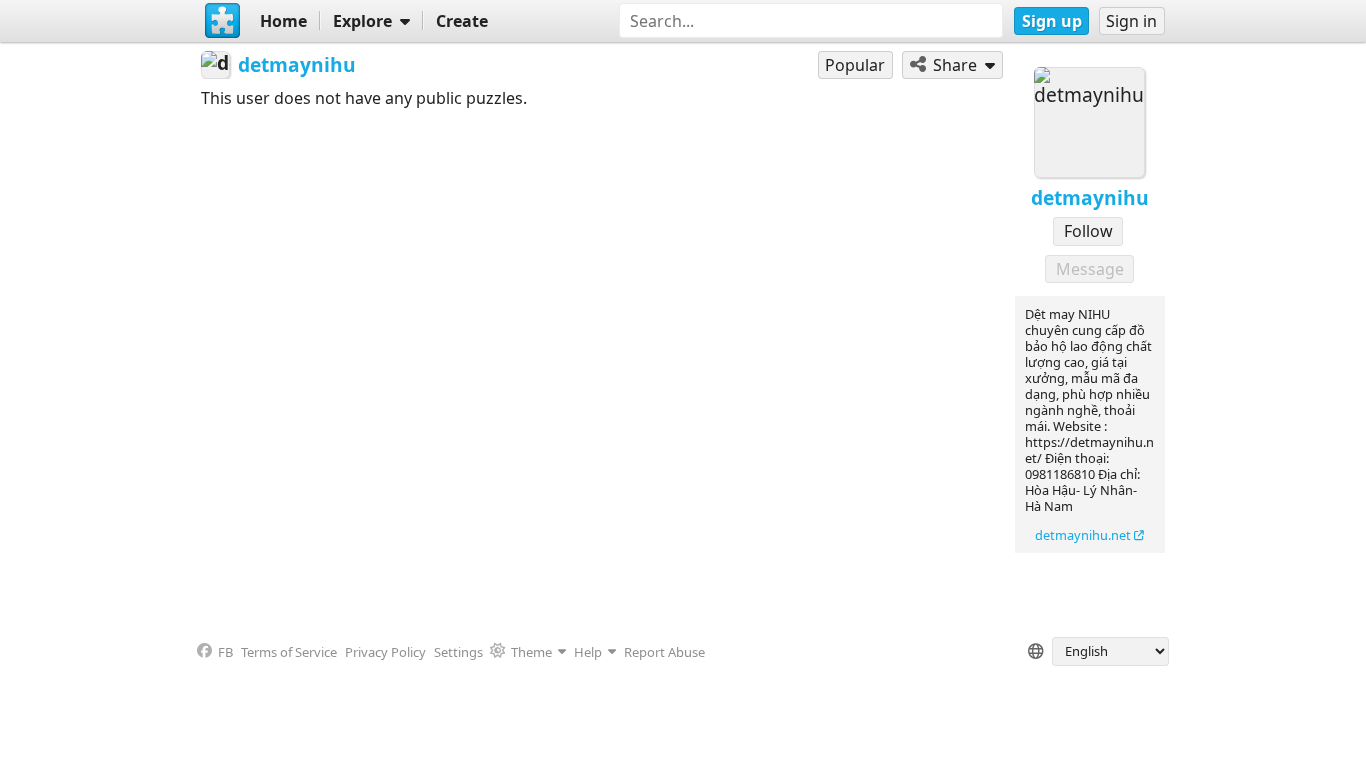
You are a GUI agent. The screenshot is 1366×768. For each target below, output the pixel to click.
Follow (1088, 231)
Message (1090, 269)
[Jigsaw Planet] (222, 21)
